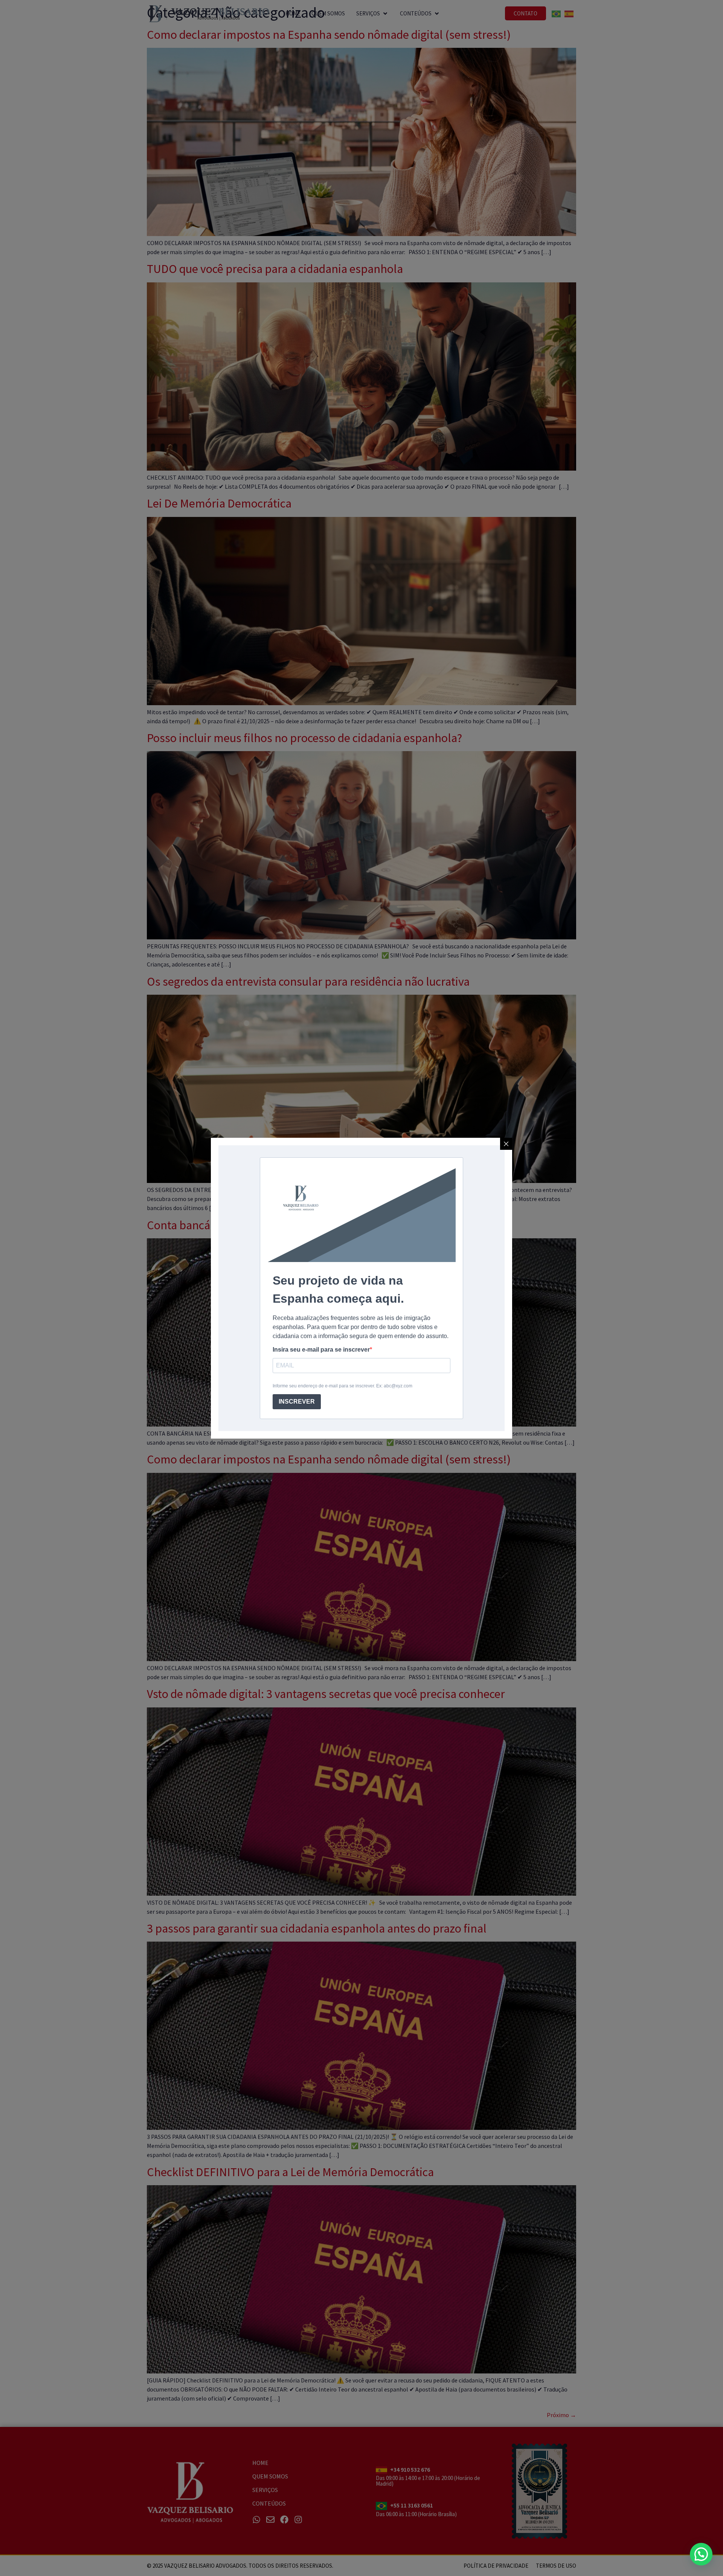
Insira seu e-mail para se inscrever (321, 1350)
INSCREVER (297, 1402)
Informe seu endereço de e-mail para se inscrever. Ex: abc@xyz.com (342, 1386)
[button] (701, 2554)
